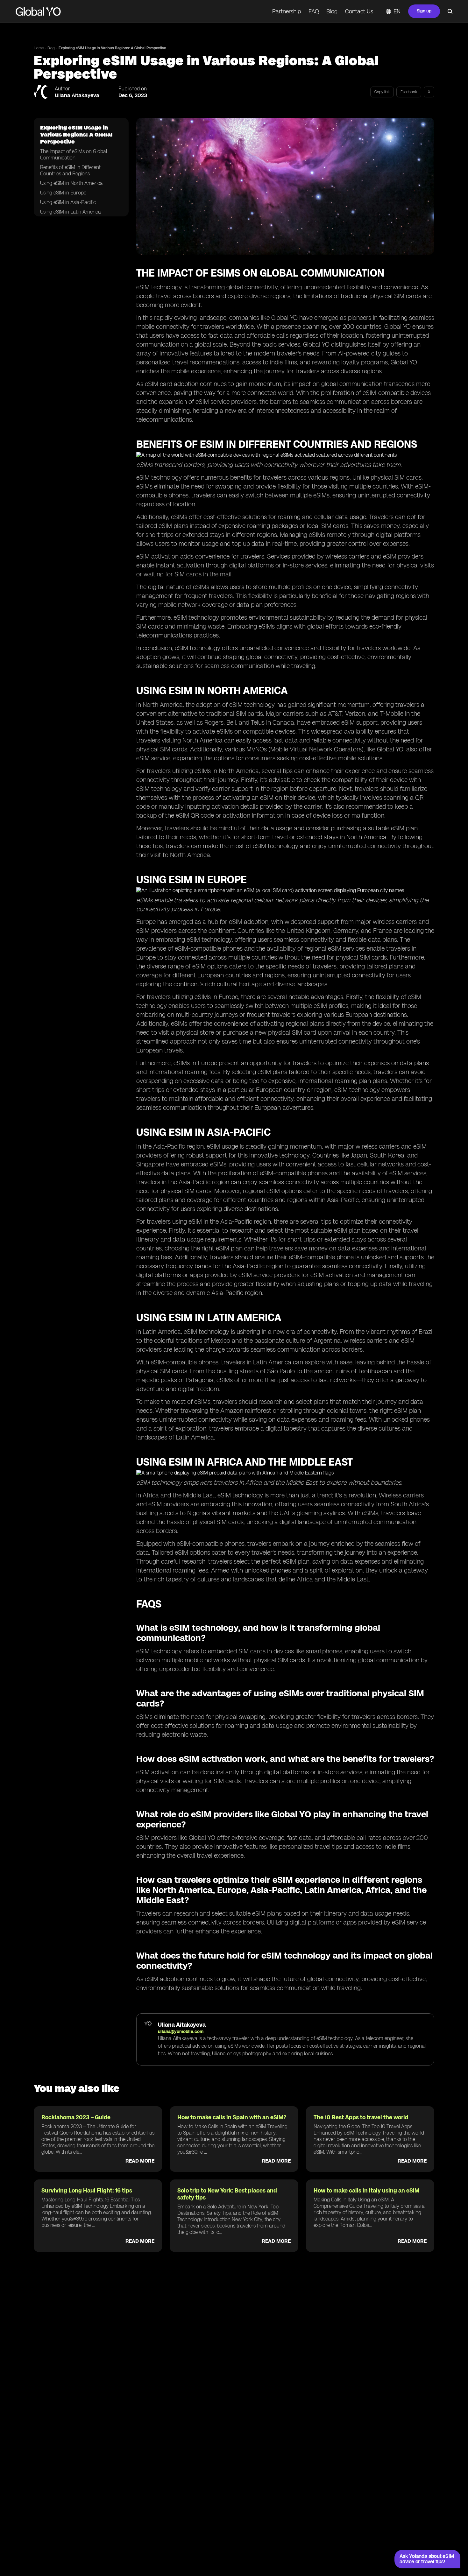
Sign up (424, 11)
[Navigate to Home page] (38, 11)
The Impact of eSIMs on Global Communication (74, 155)
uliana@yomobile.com (181, 2032)
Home (39, 48)
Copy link (382, 92)
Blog (332, 11)
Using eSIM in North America (71, 183)
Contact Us (359, 11)
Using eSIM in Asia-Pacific (68, 202)
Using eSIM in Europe (63, 193)
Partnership (287, 11)
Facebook (409, 92)
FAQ (314, 11)
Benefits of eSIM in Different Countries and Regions (70, 170)
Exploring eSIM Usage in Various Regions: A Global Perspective (112, 48)
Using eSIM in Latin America (71, 212)
